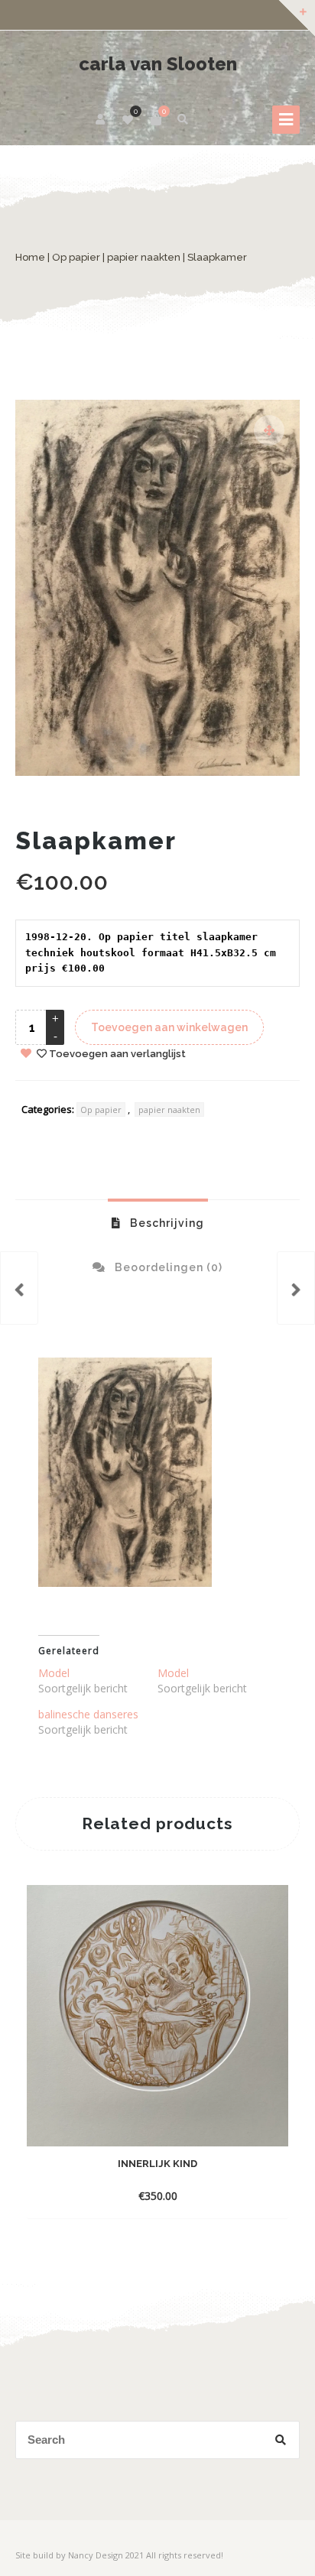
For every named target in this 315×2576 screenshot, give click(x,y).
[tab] (158, 1222)
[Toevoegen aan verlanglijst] (249, 2195)
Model (54, 1673)
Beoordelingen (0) (167, 1267)
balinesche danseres (88, 1714)
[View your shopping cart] (156, 119)
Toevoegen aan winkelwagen (169, 1027)
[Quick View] (222, 2195)
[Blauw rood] (296, 1288)
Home (30, 257)
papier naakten (144, 257)
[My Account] (101, 119)
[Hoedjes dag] (19, 1288)
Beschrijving (166, 1223)
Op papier (76, 257)
